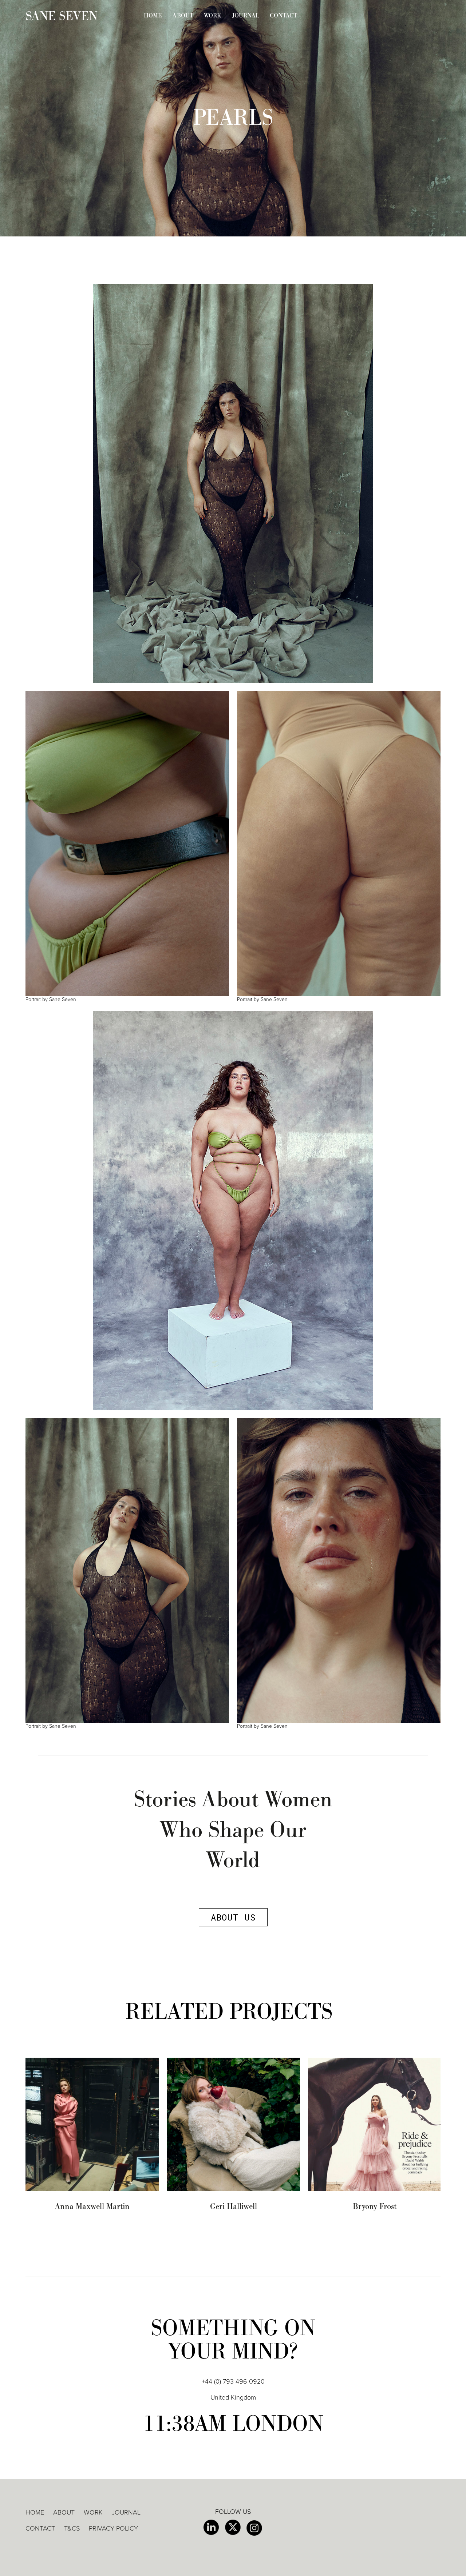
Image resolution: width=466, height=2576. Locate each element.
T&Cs (72, 2528)
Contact (283, 16)
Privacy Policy (113, 2528)
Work (213, 16)
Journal (246, 16)
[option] (92, 2134)
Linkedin (212, 2528)
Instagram (254, 2528)
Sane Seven (62, 16)
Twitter (233, 2528)
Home (153, 16)
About (183, 16)
